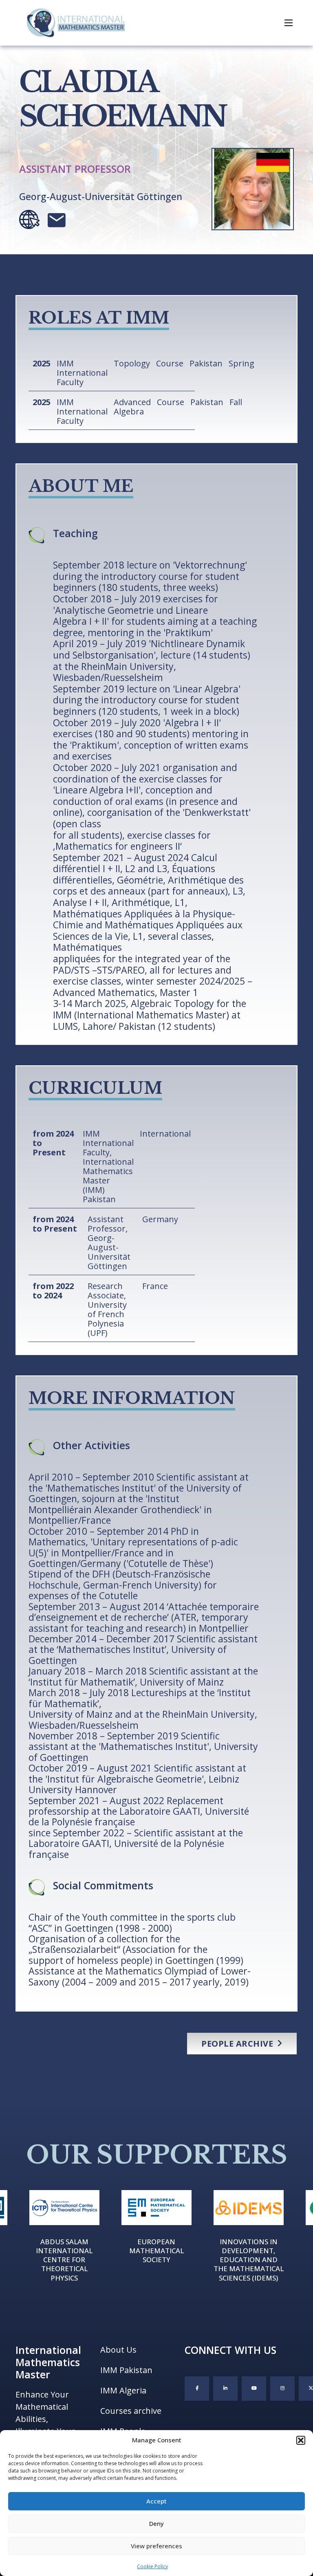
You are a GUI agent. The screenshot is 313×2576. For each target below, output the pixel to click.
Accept (156, 2501)
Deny (156, 2523)
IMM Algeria (123, 2390)
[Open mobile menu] (289, 23)
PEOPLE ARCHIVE (237, 2044)
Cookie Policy (152, 2566)
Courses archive (131, 2411)
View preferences (156, 2546)
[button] (301, 2440)
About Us (118, 2350)
